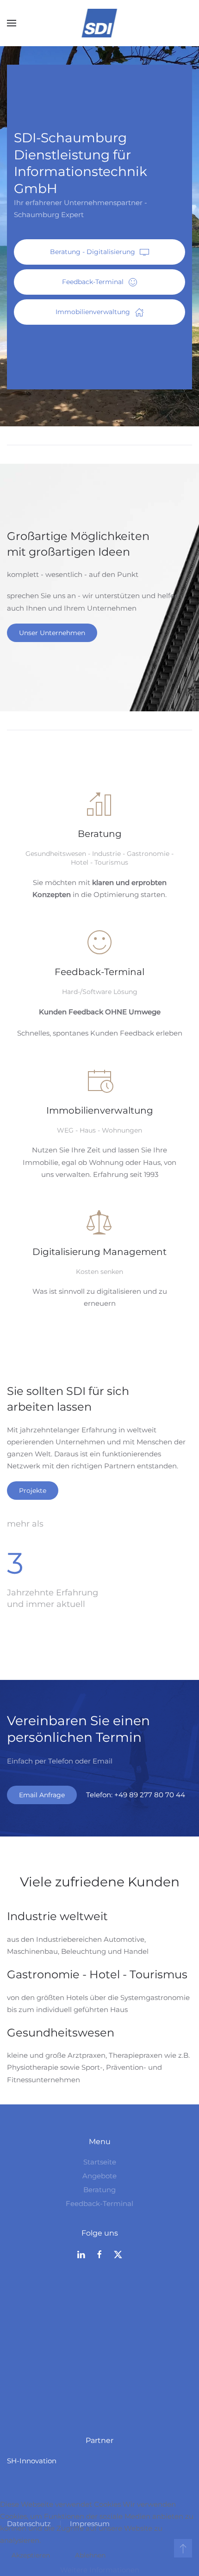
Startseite (100, 2162)
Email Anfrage (42, 1795)
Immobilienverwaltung (93, 312)
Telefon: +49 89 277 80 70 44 (136, 1795)
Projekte (33, 1491)
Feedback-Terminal (93, 282)
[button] (12, 23)
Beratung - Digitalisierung (93, 252)
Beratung (99, 2190)
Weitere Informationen (100, 2570)
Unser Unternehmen (52, 633)
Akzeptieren (31, 2555)
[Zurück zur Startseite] (100, 23)
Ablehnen (90, 2555)
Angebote (99, 2176)
